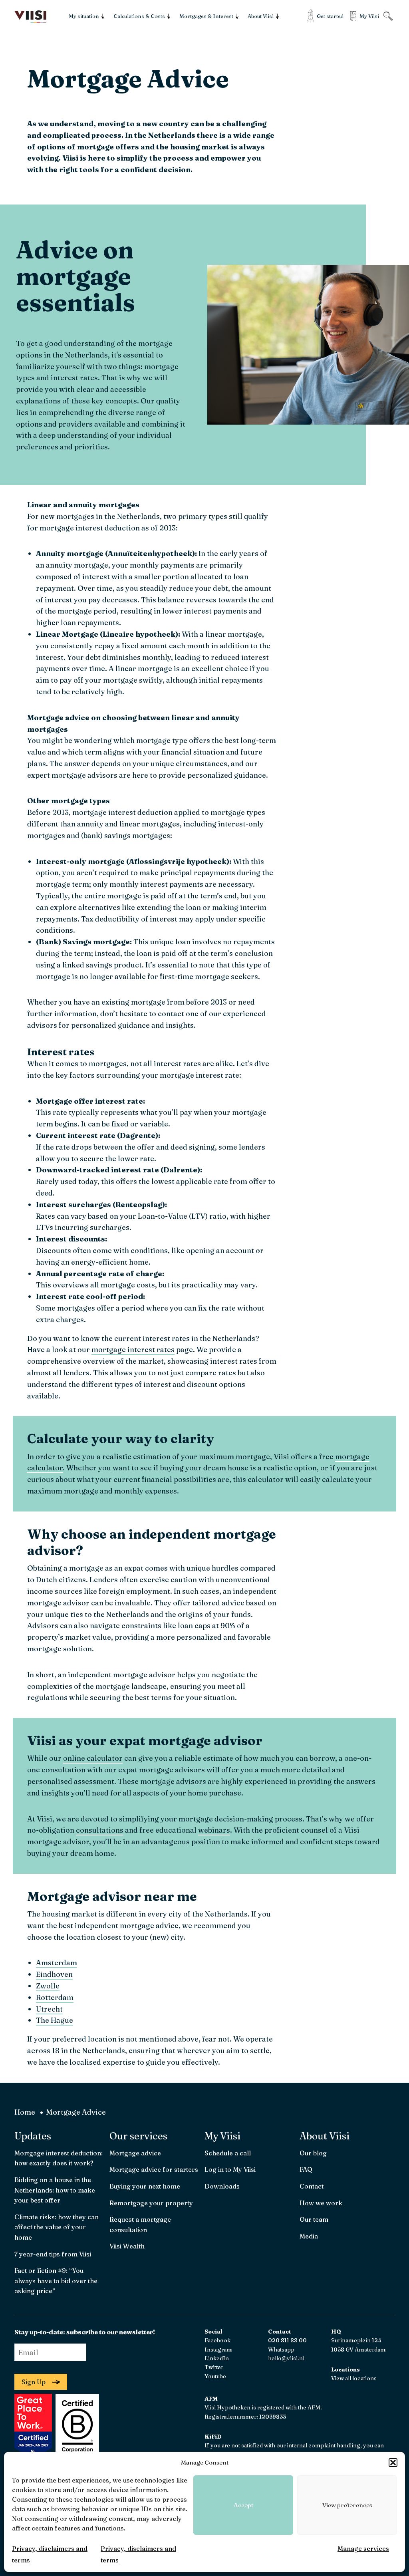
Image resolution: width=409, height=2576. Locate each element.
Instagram (218, 2350)
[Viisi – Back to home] (30, 17)
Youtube (215, 2376)
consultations (100, 1830)
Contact (312, 2186)
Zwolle (48, 1986)
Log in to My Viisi (230, 2169)
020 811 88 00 (287, 2340)
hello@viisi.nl (286, 2358)
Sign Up (34, 2382)
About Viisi (325, 2136)
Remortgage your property (151, 2203)
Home (25, 2112)
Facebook (217, 2340)
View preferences (347, 2505)
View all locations (354, 2378)
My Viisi (222, 2136)
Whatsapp (281, 2350)
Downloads (222, 2186)
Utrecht (49, 2009)
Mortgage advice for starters (154, 2169)
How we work (321, 2203)
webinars (214, 1830)
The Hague (55, 2020)
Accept (243, 2505)
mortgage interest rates (133, 1350)
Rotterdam (55, 1997)
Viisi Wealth (127, 2246)
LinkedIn (217, 2358)
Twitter (214, 2367)
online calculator (93, 1758)
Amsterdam (57, 1963)
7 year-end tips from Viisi (53, 2254)
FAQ (306, 2169)
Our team (314, 2219)
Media (309, 2236)
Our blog (313, 2153)
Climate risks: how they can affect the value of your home (57, 2227)
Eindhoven (54, 1974)
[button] (393, 2463)
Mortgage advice (135, 2153)
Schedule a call (228, 2153)
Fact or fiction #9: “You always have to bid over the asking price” (56, 2281)
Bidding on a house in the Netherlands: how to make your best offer (55, 2190)
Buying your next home (145, 2186)
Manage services (363, 2548)
